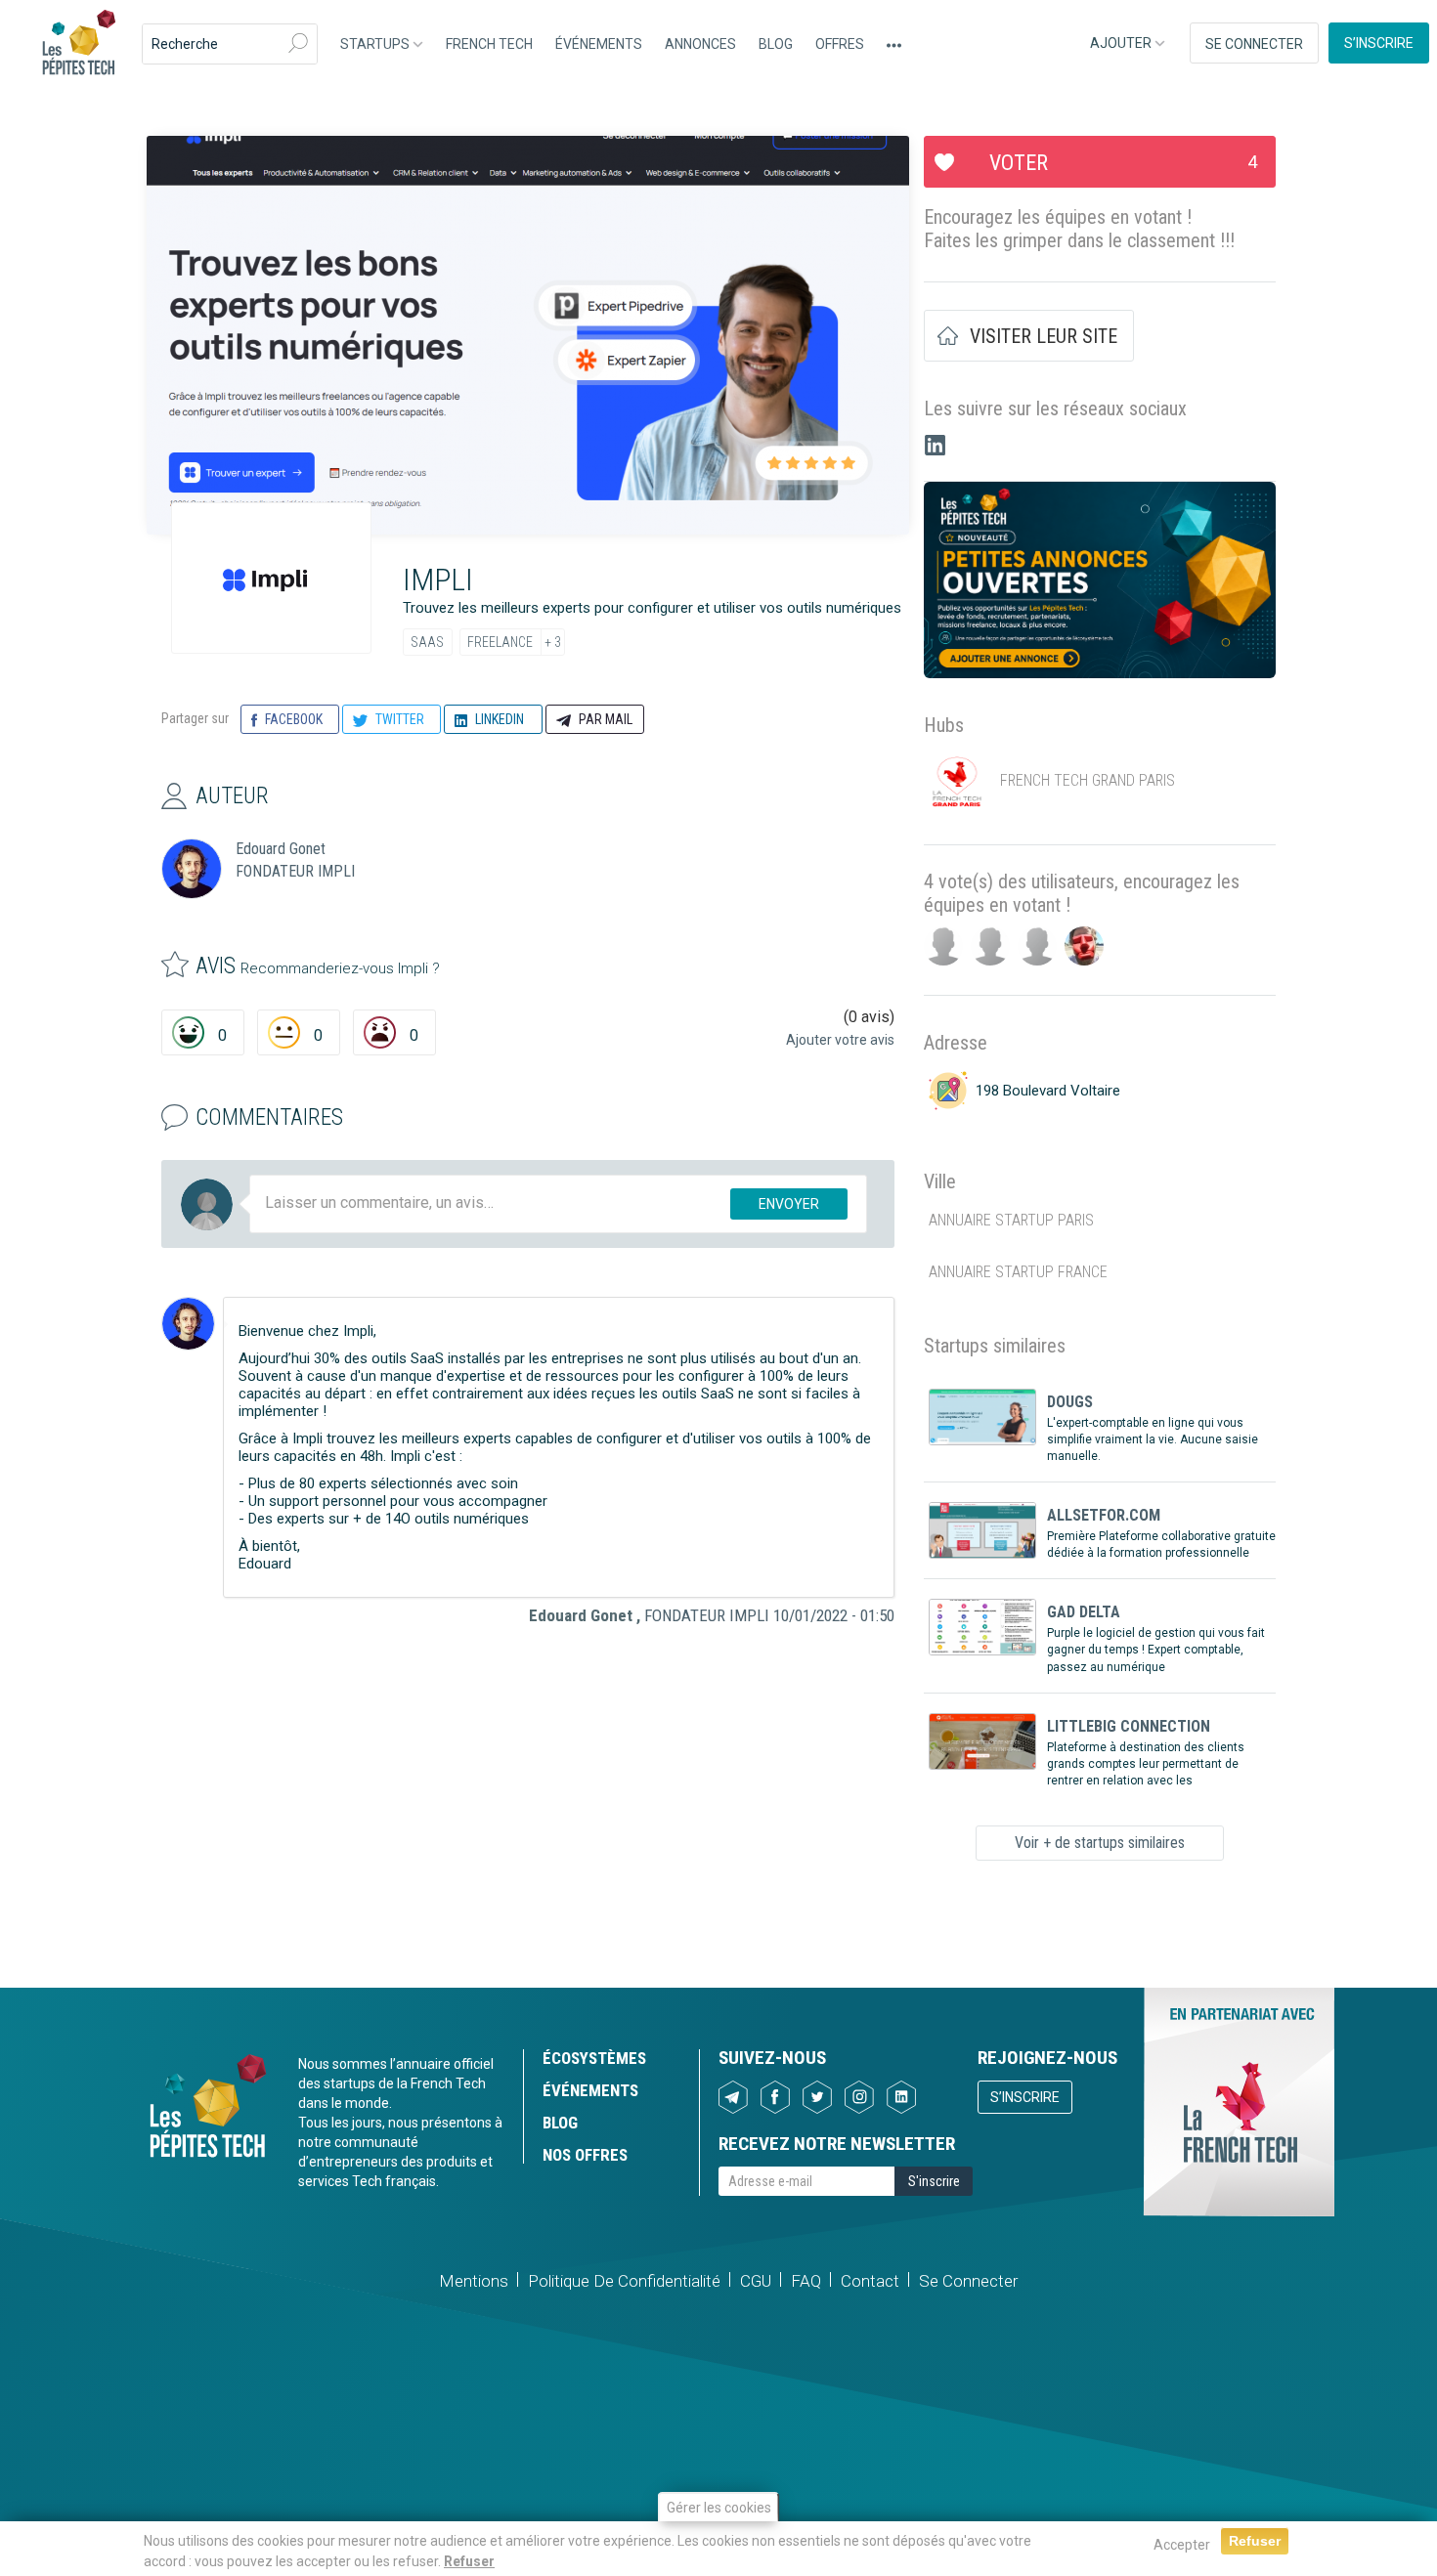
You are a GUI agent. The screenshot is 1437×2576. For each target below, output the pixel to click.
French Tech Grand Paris (1088, 780)
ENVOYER (789, 1204)
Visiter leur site (1044, 336)
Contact (870, 2281)
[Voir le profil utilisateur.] (188, 1324)
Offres (840, 44)
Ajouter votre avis (840, 1040)
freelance (500, 642)
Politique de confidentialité (624, 2281)
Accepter (1182, 2545)
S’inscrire (1379, 43)
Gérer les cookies (719, 2508)
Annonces (700, 44)
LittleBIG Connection (1129, 1726)
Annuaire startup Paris (1011, 1220)
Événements (599, 44)
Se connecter (1254, 44)
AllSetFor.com (1104, 1515)
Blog (776, 44)
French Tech (489, 44)
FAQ (806, 2281)
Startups (376, 44)
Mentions (474, 2281)
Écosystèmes (594, 2058)
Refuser (469, 2560)
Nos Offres (585, 2155)
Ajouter (1122, 43)
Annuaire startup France (1018, 1272)
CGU (756, 2281)
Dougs (1070, 1402)
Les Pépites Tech (78, 44)
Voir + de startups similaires (1100, 1843)
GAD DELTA (1084, 1612)
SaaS (427, 642)
